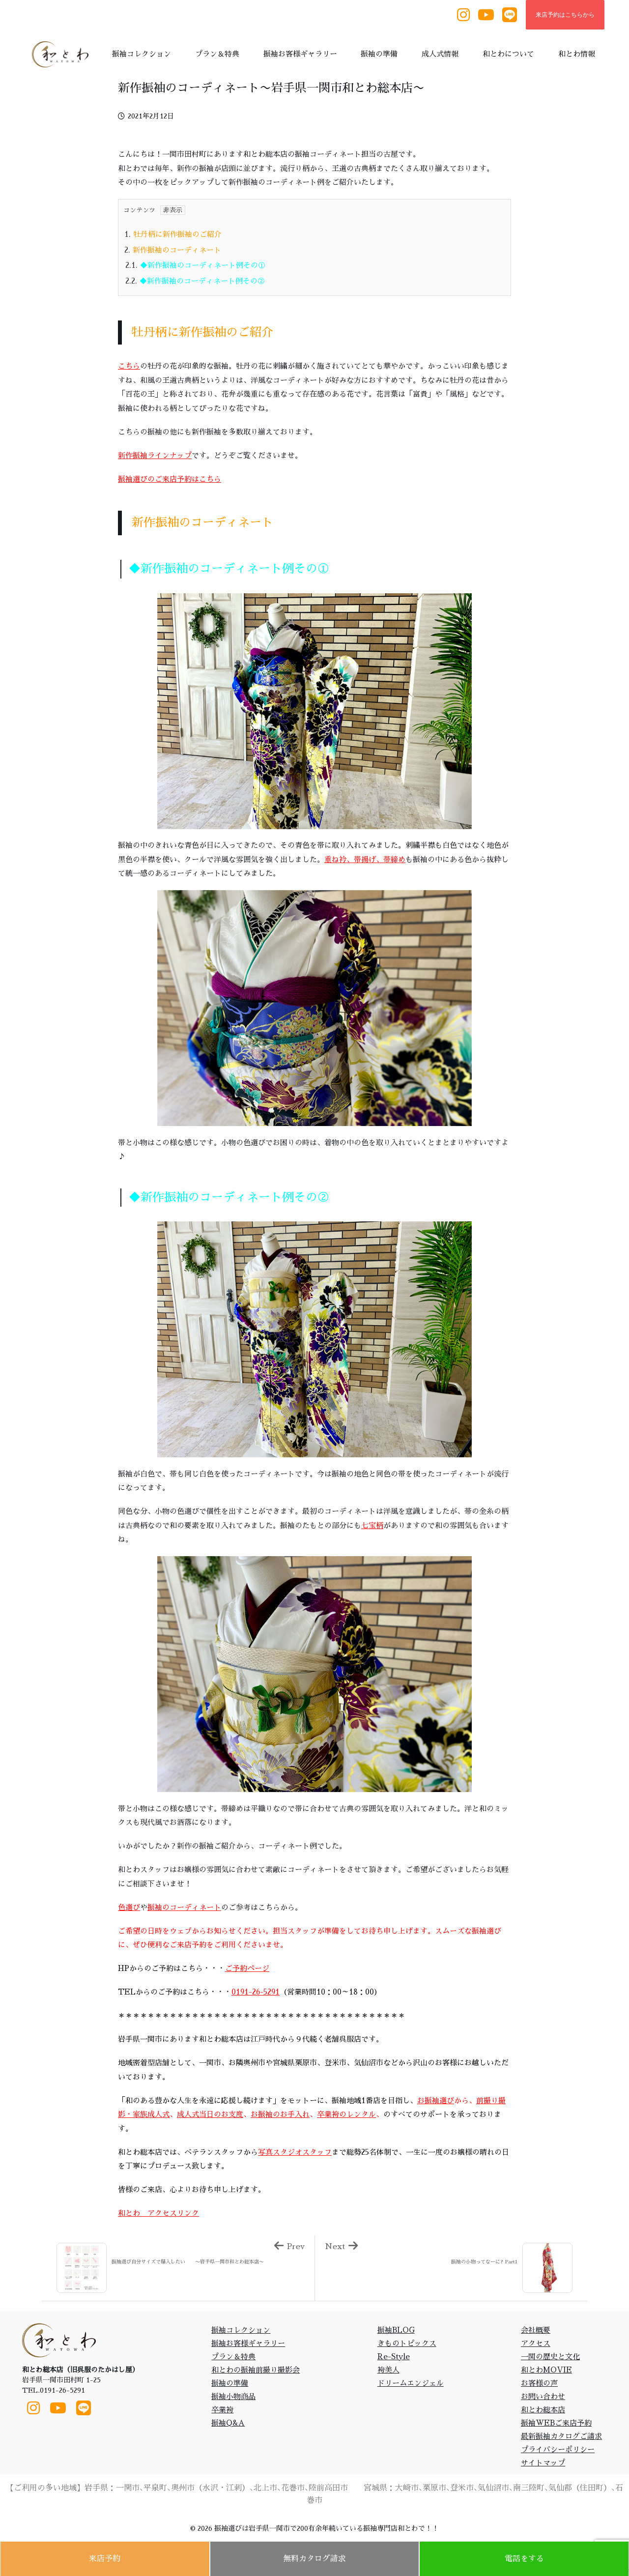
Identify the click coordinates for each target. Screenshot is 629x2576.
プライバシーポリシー (558, 2449)
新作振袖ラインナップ (155, 455)
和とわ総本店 (543, 2410)
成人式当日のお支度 (210, 2114)
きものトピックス (407, 2343)
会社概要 (536, 2330)
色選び (129, 1907)
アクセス (536, 2343)
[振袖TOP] (63, 54)
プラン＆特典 (233, 2357)
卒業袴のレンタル (346, 2114)
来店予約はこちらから (565, 15)
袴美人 (388, 2370)
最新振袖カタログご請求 (561, 2436)
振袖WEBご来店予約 (556, 2423)
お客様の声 (539, 2383)
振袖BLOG (396, 2330)
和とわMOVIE (546, 2370)
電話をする (524, 2559)
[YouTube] (486, 15)
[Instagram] (463, 15)
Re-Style (394, 2357)
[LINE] (510, 15)
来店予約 (105, 2559)
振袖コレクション (241, 2330)
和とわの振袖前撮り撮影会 (256, 2370)
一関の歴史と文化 (550, 2357)
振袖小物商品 (233, 2396)
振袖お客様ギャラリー (248, 2343)
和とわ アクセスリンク (158, 2213)
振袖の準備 (230, 2383)
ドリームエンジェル (411, 2383)
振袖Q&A (228, 2423)
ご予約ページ (247, 1968)
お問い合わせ (543, 2396)
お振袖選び (436, 2100)
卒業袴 (222, 2410)
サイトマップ (543, 2463)
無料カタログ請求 (314, 2559)
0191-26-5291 (256, 1992)
